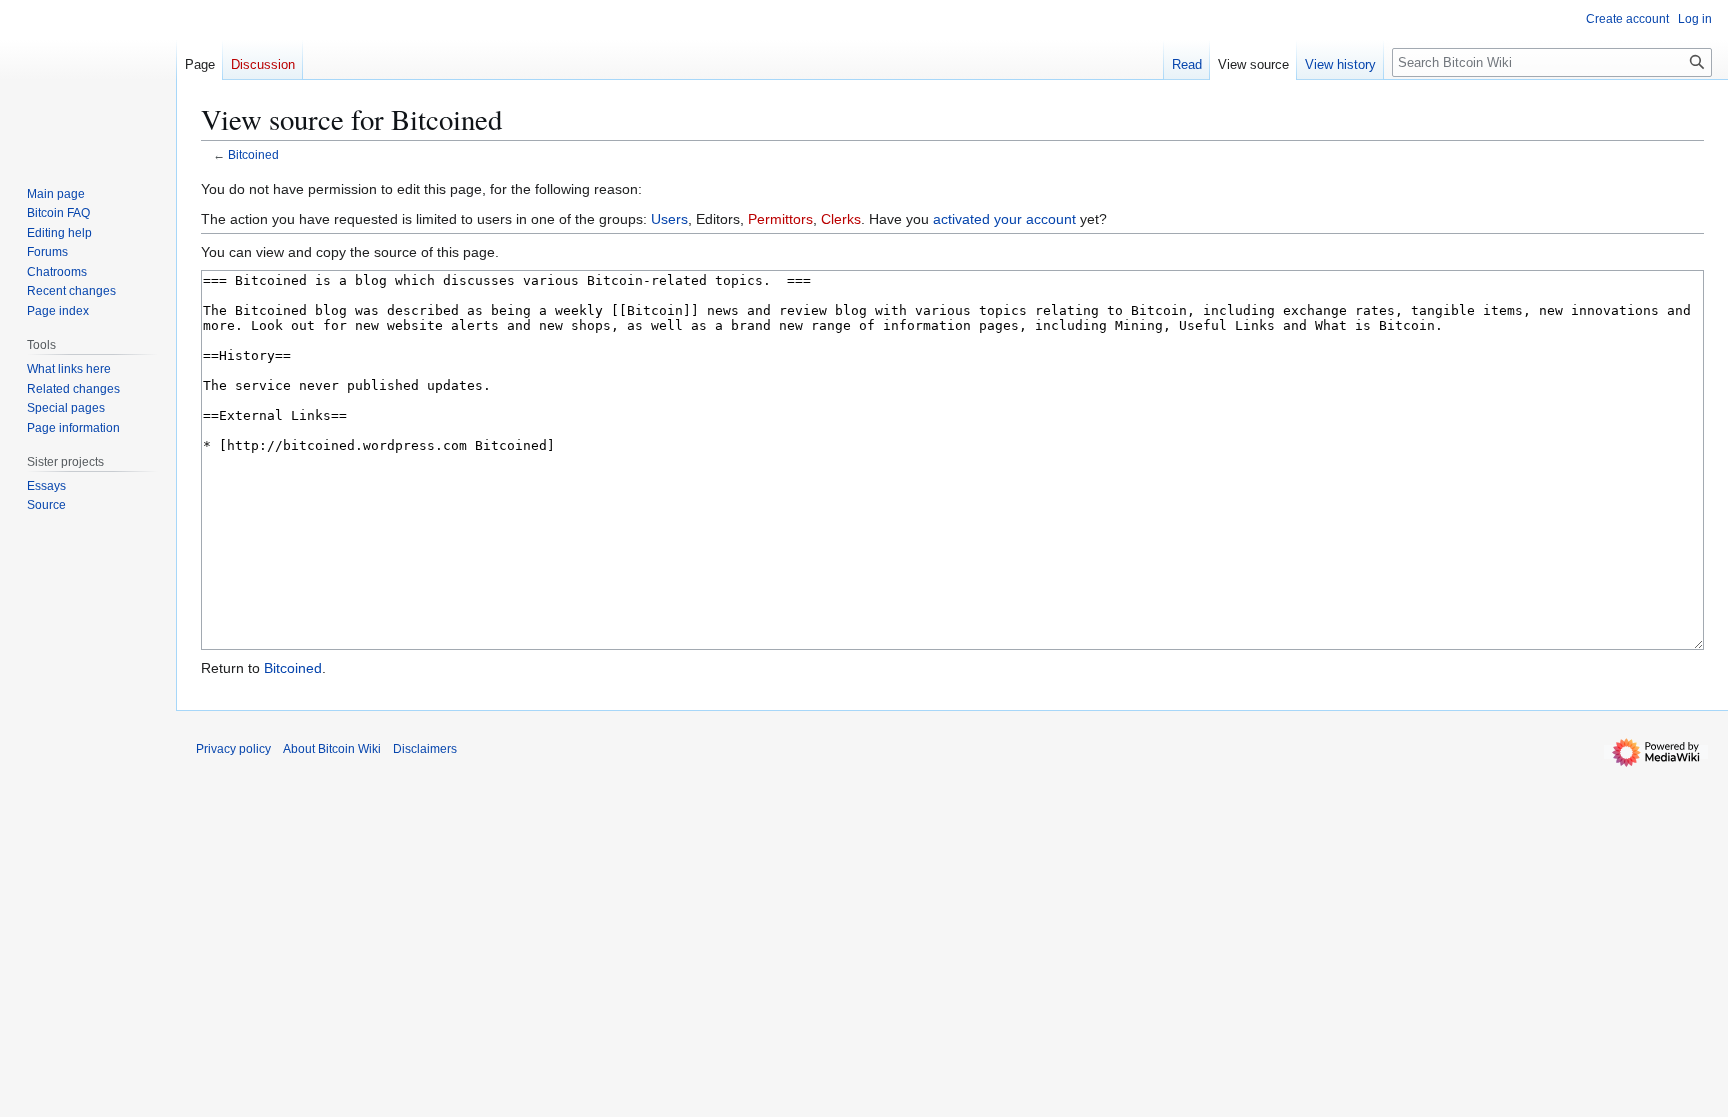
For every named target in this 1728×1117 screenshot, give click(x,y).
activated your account (1004, 219)
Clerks (841, 219)
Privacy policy (233, 749)
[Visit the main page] (88, 80)
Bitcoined (253, 154)
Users (669, 219)
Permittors (780, 219)
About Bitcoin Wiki (332, 749)
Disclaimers (425, 749)
